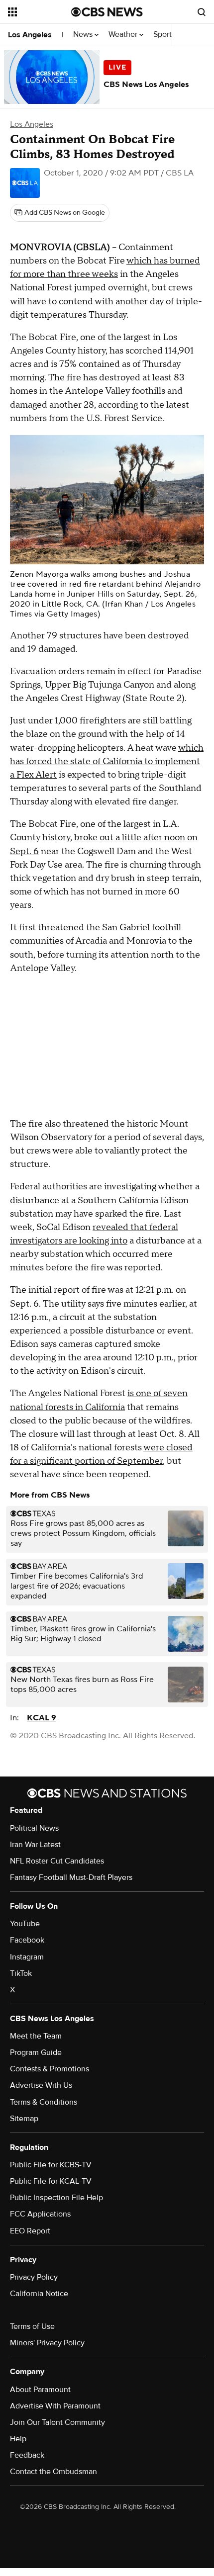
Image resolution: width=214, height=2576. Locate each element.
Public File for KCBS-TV (51, 2165)
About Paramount (40, 2390)
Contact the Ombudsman (53, 2472)
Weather (124, 35)
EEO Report (30, 2231)
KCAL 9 (42, 1718)
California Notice (39, 2294)
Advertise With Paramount (55, 2406)
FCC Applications (40, 2214)
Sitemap (24, 2119)
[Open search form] (202, 12)
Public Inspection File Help (56, 2198)
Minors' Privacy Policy (47, 2343)
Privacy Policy (34, 2277)
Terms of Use (32, 2326)
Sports (165, 35)
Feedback (27, 2455)
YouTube (25, 1924)
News (84, 35)
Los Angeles (30, 35)
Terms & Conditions (44, 2102)
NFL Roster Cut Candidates (57, 1861)
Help (18, 2439)
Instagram (27, 1957)
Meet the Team (36, 2036)
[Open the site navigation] (40, 12)
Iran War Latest (35, 1845)
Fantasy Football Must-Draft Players (71, 1877)
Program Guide (36, 2052)
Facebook (27, 1940)
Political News (34, 1828)
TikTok (21, 1973)
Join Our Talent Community (57, 2422)
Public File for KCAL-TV (51, 2181)
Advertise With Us (41, 2085)
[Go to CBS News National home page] (107, 12)
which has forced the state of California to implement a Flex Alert (107, 761)
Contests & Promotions (50, 2069)
